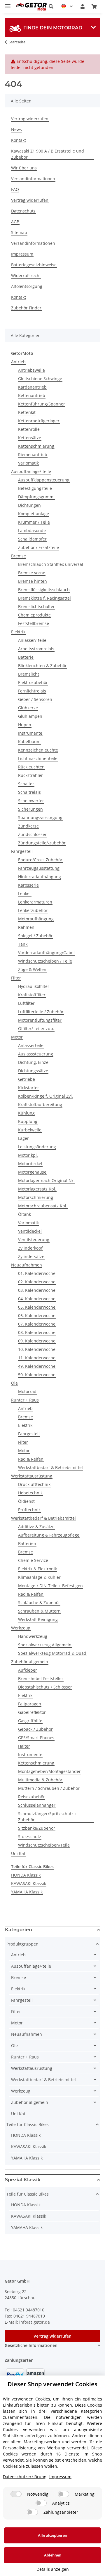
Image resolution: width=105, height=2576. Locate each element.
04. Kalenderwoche (37, 1299)
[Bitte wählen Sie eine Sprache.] (67, 6)
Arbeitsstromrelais (36, 649)
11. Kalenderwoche (37, 1358)
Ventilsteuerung (34, 1240)
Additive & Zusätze (36, 1527)
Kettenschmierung (36, 446)
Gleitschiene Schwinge (40, 379)
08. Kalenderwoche (37, 1332)
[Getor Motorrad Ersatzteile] (31, 7)
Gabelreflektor (32, 1712)
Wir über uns (24, 168)
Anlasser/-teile (32, 640)
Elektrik (18, 632)
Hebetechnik (30, 1493)
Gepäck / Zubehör (35, 1729)
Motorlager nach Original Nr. (46, 1180)
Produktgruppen (22, 1944)
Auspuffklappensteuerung (44, 480)
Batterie (26, 657)
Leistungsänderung (37, 1147)
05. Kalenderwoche (37, 1307)
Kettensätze (30, 438)
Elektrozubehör (33, 682)
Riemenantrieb (33, 455)
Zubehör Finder (26, 308)
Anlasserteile (31, 1045)
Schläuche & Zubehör (39, 1603)
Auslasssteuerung (36, 1054)
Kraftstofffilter (32, 995)
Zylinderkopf (30, 1248)
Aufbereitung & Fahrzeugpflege (49, 1535)
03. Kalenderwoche (37, 1290)
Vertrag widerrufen (30, 119)
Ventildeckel (30, 1231)
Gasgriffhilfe (30, 1721)
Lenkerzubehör (33, 910)
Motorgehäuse (32, 1172)
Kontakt (19, 140)
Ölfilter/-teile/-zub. (36, 1029)
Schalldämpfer (32, 539)
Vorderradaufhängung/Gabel (46, 953)
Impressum (22, 254)
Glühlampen (30, 716)
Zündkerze (28, 826)
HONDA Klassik (26, 1875)
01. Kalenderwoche (37, 1273)
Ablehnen (53, 2555)
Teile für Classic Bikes (28, 2124)
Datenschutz (23, 211)
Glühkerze (28, 708)
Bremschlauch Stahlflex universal (51, 564)
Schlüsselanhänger (37, 1805)
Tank (23, 944)
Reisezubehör (32, 1797)
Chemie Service (33, 1560)
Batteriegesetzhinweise (34, 265)
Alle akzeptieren (52, 2535)
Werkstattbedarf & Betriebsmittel (50, 1467)
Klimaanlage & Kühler (39, 1577)
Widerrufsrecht (26, 276)
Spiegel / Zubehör (35, 936)
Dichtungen (29, 505)
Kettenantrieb (32, 395)
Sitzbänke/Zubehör (37, 1828)
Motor (17, 1037)
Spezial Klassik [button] (23, 2180)
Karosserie (28, 885)
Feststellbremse (34, 623)
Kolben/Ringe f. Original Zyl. (45, 1096)
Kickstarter (29, 1088)
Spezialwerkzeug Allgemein (45, 1645)
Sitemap (19, 232)
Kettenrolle (29, 429)
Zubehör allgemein (30, 1662)
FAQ (15, 189)
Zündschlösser (32, 834)
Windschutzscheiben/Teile (44, 1845)
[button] (51, 6)
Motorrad (27, 1391)
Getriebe (27, 1079)
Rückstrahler (30, 775)
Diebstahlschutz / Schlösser (45, 1687)
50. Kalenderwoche (37, 1375)
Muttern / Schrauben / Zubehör (49, 1788)
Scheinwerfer (31, 801)
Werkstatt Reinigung (38, 1619)
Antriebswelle (32, 370)
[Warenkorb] (94, 6)
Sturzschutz (30, 1837)
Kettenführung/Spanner (42, 404)
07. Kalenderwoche (37, 1324)
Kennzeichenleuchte (38, 750)
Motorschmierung (36, 1197)
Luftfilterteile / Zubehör (41, 1012)
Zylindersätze (31, 1256)
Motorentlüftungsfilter (40, 1020)
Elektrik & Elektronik (37, 1569)
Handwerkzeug (33, 1636)
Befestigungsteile (35, 488)
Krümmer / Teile (34, 522)
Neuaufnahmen (27, 1265)
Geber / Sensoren (35, 699)
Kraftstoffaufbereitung (40, 1104)
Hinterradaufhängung (40, 877)
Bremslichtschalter (36, 606)
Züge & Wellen (32, 969)
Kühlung (26, 1113)
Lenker (25, 893)
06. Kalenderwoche (37, 1316)
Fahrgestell (22, 851)
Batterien (27, 1543)
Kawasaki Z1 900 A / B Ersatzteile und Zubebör (48, 154)
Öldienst (26, 1501)
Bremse (19, 556)
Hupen (25, 725)
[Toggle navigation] (8, 4)
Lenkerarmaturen (35, 902)
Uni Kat (18, 1853)
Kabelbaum (29, 742)
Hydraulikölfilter (34, 986)
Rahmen (26, 927)
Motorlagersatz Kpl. (37, 1189)
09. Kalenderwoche (37, 1341)
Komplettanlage (34, 514)
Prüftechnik (29, 1510)
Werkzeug (21, 1628)
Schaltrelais (29, 792)
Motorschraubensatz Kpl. (43, 1206)
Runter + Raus (25, 1400)
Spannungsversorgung (40, 817)
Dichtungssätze (33, 1071)
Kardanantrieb (32, 387)
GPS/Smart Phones (36, 1738)
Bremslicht (29, 674)
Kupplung (28, 1121)
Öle (14, 1383)
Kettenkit (27, 412)
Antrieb (18, 362)
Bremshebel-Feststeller (41, 1678)
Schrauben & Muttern (39, 1611)
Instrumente (30, 733)
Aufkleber (28, 1670)
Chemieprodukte (34, 615)
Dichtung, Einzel (34, 1062)
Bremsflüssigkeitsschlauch (44, 590)
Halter (24, 1746)
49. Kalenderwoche (37, 1366)
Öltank (24, 1214)
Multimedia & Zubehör (40, 1780)
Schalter (26, 784)
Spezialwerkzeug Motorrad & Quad (52, 1653)
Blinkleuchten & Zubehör (42, 666)
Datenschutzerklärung (25, 2477)
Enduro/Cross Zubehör (40, 860)
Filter (16, 978)
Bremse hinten (33, 581)
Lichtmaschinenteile (38, 758)
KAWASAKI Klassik (29, 1883)
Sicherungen (30, 809)
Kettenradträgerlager (39, 421)
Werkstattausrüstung (32, 1476)
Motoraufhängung (36, 919)
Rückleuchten (31, 767)
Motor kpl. (28, 1155)
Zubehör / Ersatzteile (38, 547)
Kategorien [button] (19, 1930)
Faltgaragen (30, 1704)
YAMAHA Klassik (27, 1892)
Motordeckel (30, 1164)
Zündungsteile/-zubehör (42, 843)
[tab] (52, 28)
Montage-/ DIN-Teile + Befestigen (50, 1586)
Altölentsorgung (27, 286)
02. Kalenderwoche (37, 1282)
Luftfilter (26, 1003)
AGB (15, 222)
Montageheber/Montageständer (49, 1771)
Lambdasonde (32, 530)
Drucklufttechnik (34, 1484)
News (16, 129)
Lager (23, 1138)
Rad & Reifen (31, 1459)
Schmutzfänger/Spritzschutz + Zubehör (48, 1817)
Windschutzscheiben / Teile (45, 961)
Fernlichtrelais (32, 691)
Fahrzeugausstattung (39, 868)
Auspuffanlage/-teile (31, 471)
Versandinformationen (33, 179)
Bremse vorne (32, 573)
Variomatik (28, 463)
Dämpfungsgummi (36, 497)
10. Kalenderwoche (37, 1349)
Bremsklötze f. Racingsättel (44, 598)
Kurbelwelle (30, 1130)
